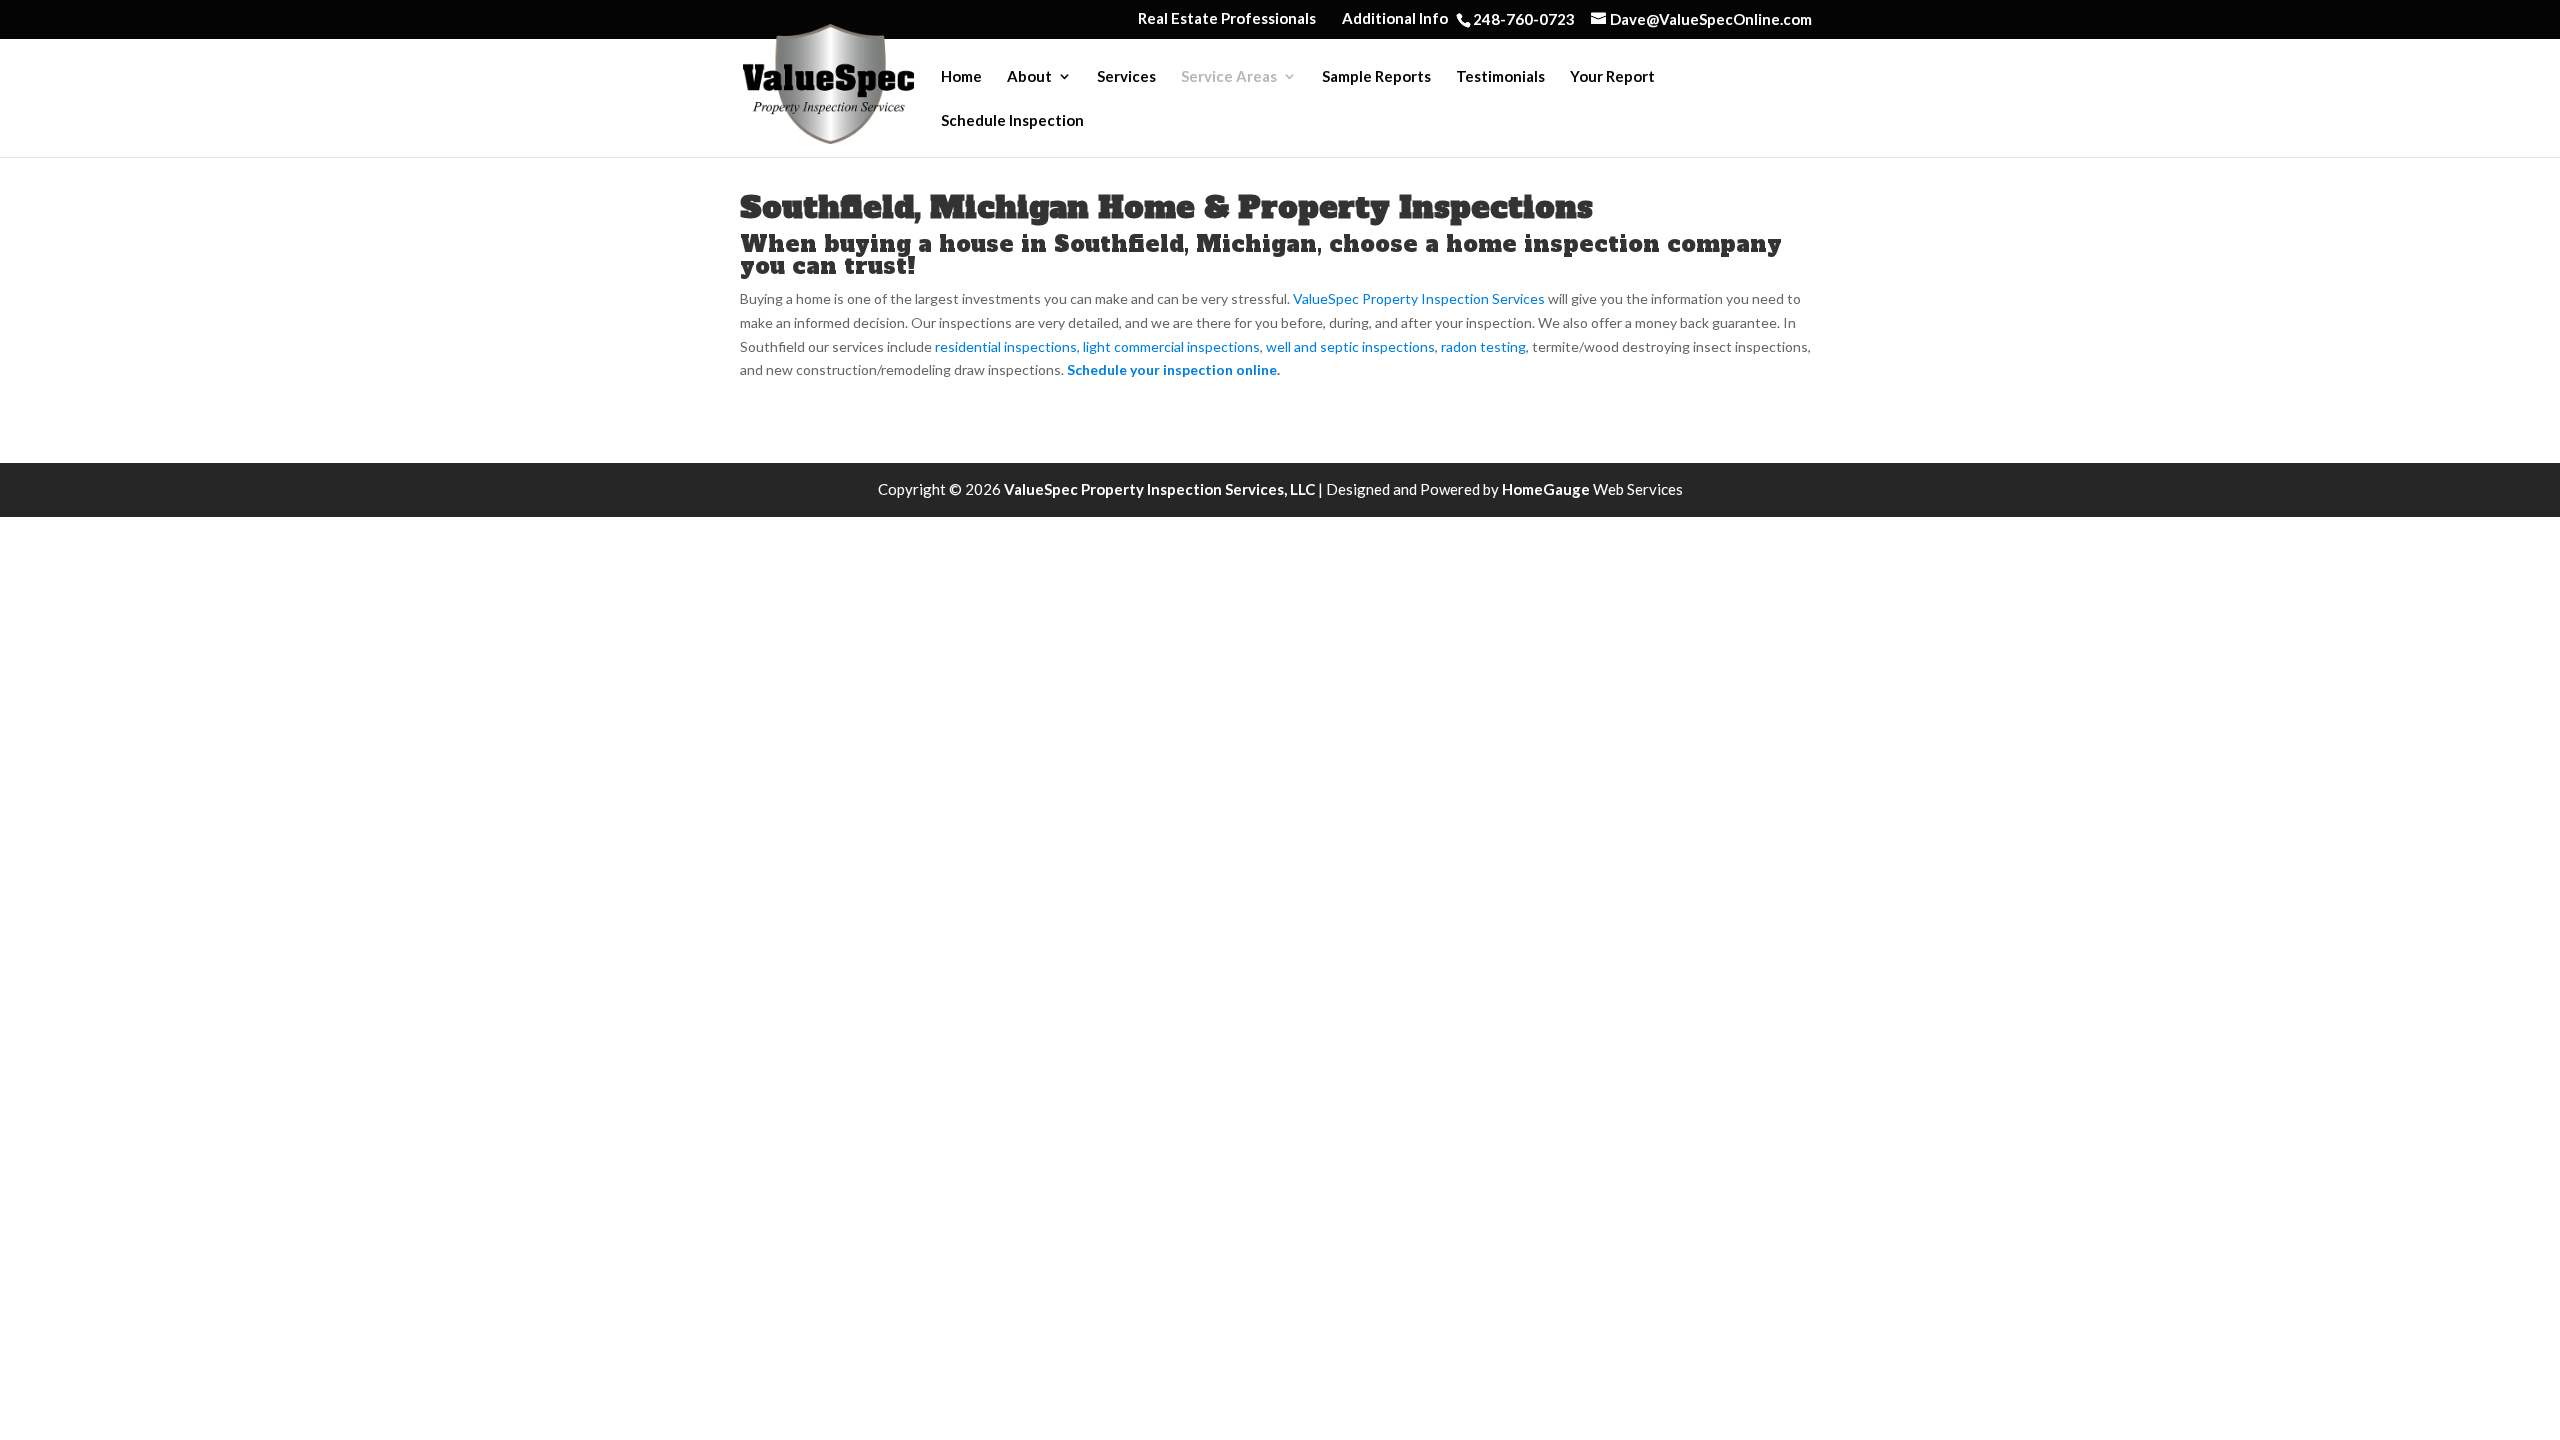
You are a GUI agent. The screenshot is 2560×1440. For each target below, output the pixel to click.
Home (961, 77)
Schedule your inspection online (1172, 369)
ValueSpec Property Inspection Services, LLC (1161, 489)
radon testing (1483, 346)
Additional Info (1395, 19)
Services (1126, 77)
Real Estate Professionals (1227, 19)
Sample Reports (1376, 77)
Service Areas (1229, 77)
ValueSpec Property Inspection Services (1419, 298)
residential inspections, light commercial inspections (1097, 346)
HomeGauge (1546, 489)
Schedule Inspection (1012, 121)
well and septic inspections (1350, 346)
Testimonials (1500, 77)
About (1029, 77)
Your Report (1612, 77)
